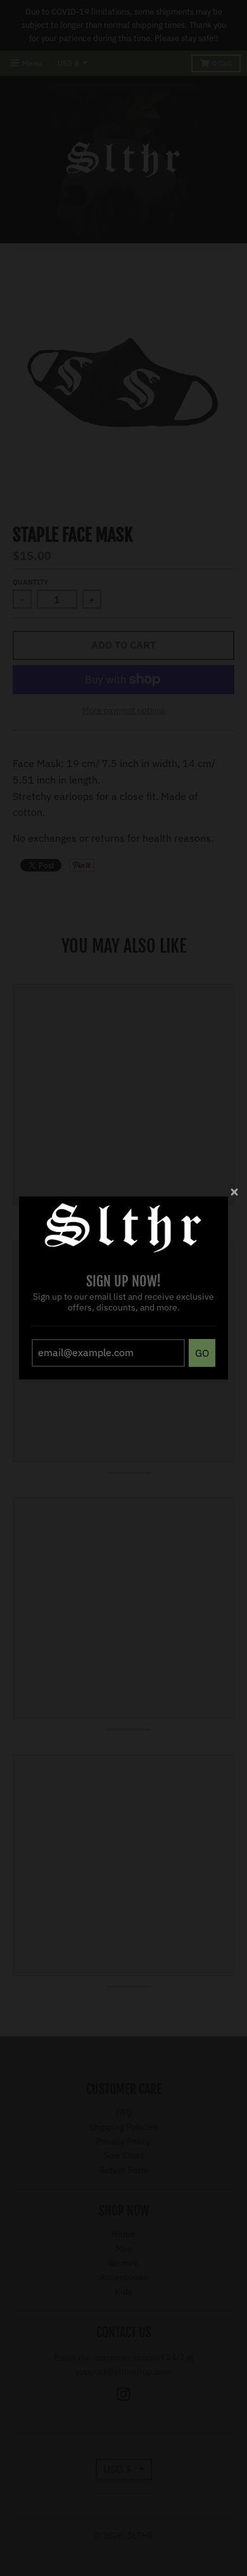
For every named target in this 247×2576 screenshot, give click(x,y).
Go (202, 1353)
